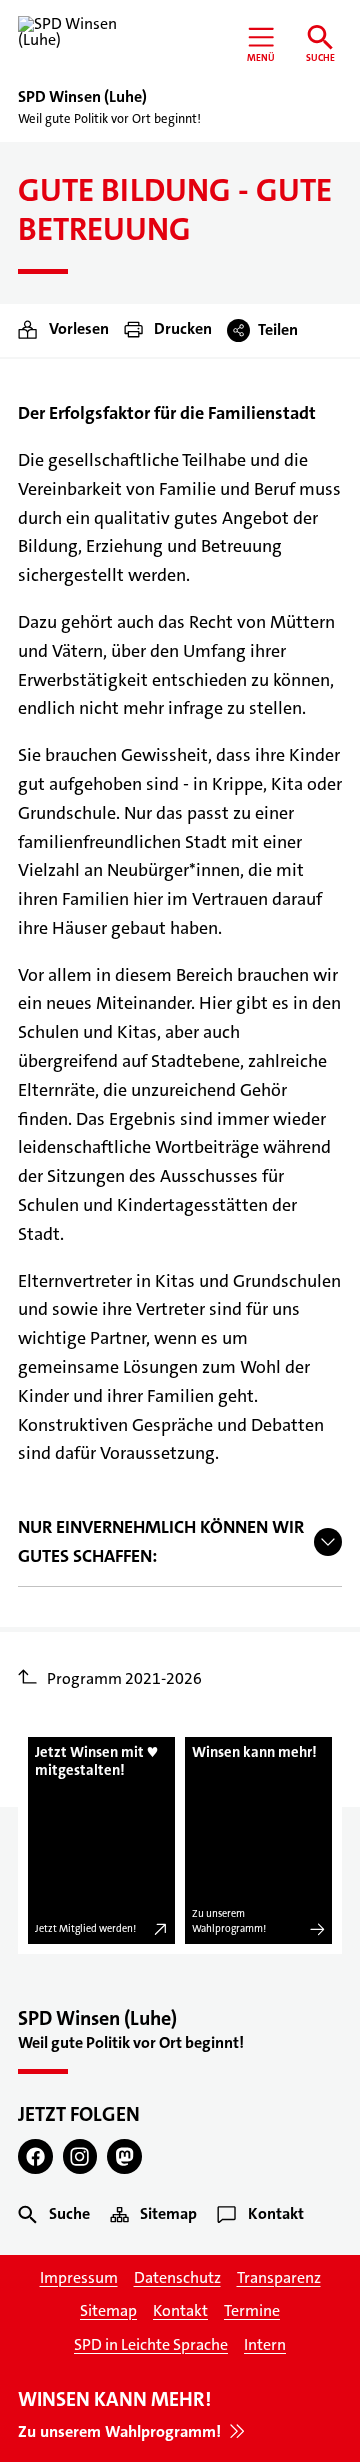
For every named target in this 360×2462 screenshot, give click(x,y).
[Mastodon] (124, 2156)
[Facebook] (35, 2156)
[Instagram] (80, 2156)
